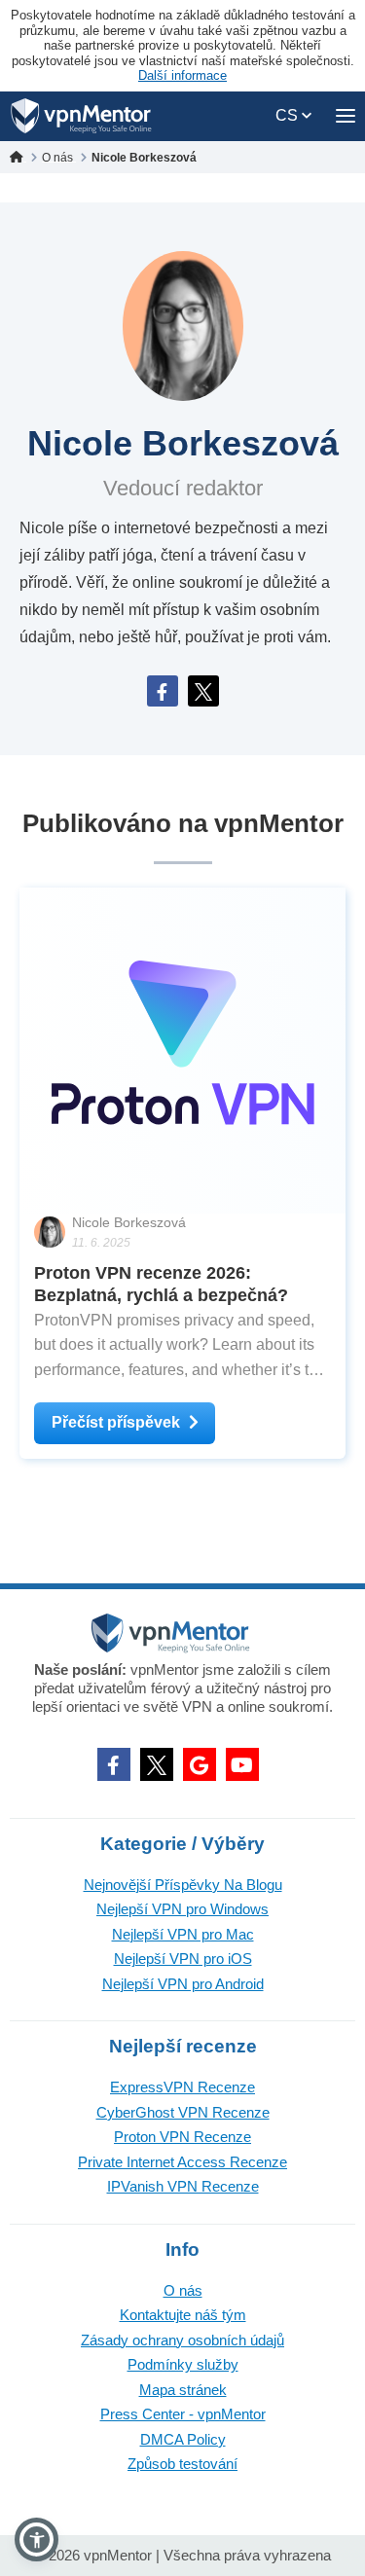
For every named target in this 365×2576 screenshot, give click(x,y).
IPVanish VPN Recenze (183, 2186)
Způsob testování (182, 2464)
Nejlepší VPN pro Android (183, 1984)
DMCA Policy (183, 2439)
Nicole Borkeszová (129, 1222)
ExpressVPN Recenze (182, 2087)
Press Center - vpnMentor (183, 2414)
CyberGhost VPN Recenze (183, 2112)
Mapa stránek (183, 2390)
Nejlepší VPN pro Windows (182, 1909)
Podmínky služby (183, 2364)
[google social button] (200, 1764)
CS (289, 115)
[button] (36, 2540)
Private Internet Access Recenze (182, 2162)
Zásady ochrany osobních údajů (182, 2340)
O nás (183, 2290)
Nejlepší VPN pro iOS (183, 1959)
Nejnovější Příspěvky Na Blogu (183, 1885)
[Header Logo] (81, 116)
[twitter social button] (157, 1764)
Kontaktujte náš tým (183, 2315)
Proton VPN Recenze (182, 2137)
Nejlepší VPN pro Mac (183, 1934)
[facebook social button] (114, 1764)
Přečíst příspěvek (116, 1422)
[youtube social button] (242, 1764)
